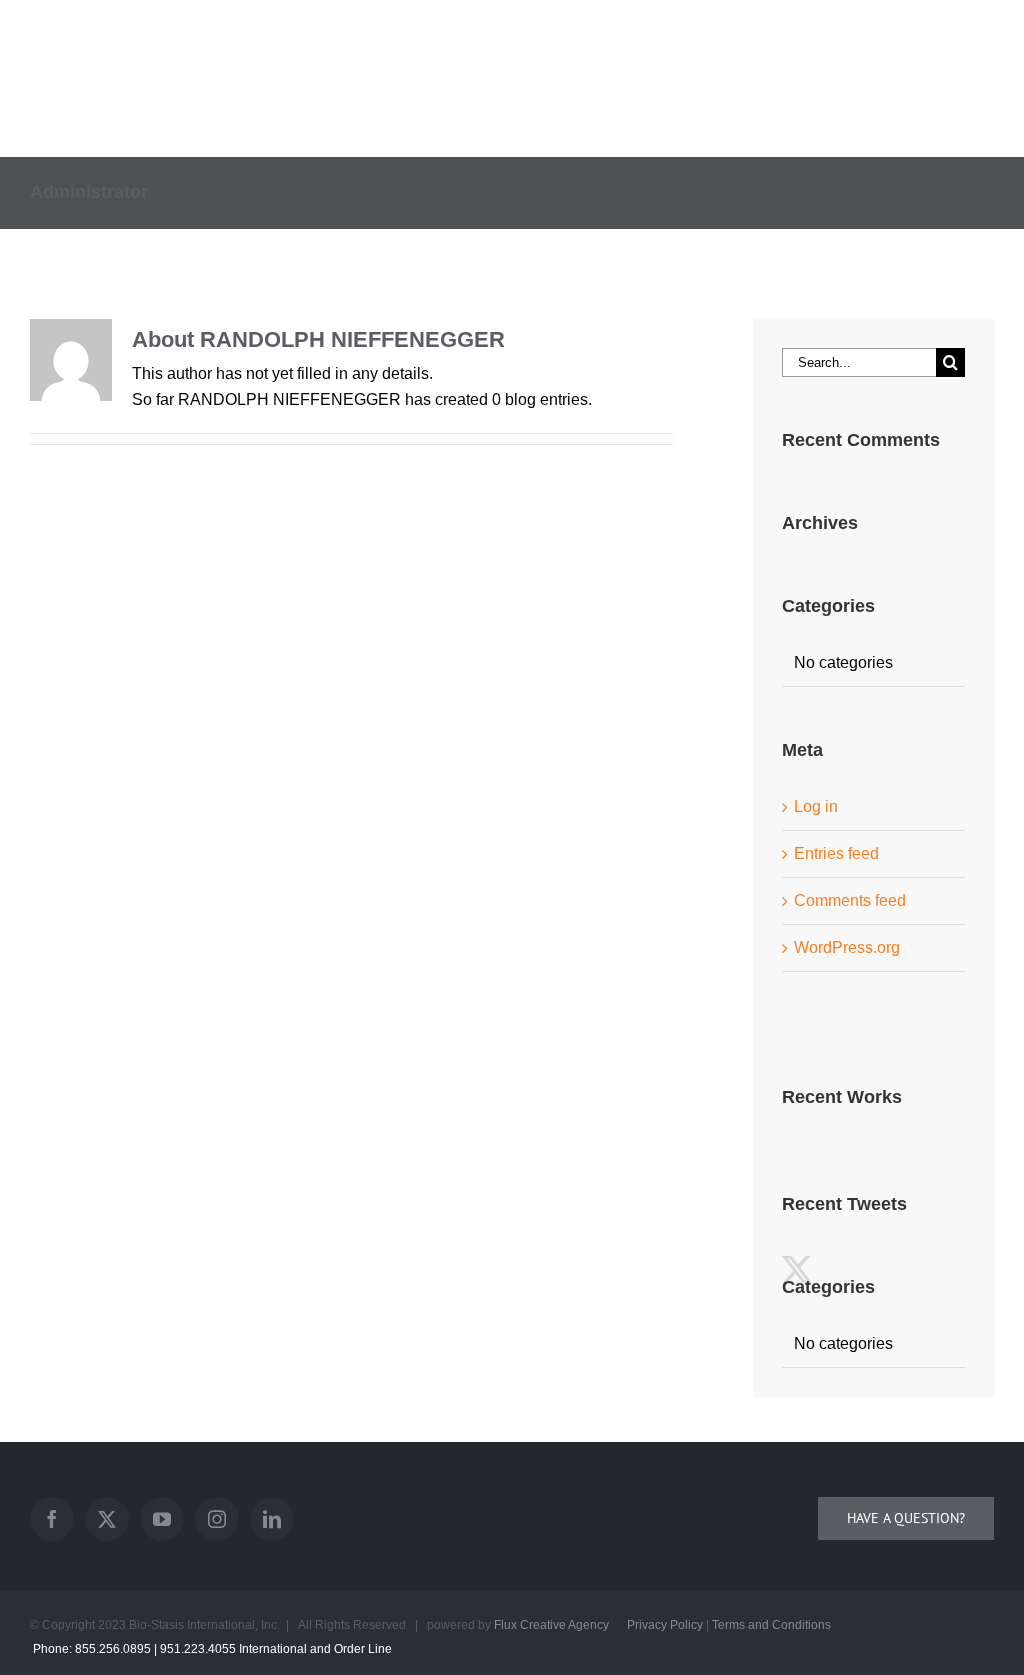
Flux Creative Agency (551, 1625)
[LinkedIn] (272, 1519)
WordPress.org (847, 947)
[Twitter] (107, 1519)
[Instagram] (217, 1519)
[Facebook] (52, 1519)
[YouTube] (162, 1519)
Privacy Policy (665, 1625)
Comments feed (850, 900)
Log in (816, 806)
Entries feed (836, 853)
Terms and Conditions (771, 1625)
